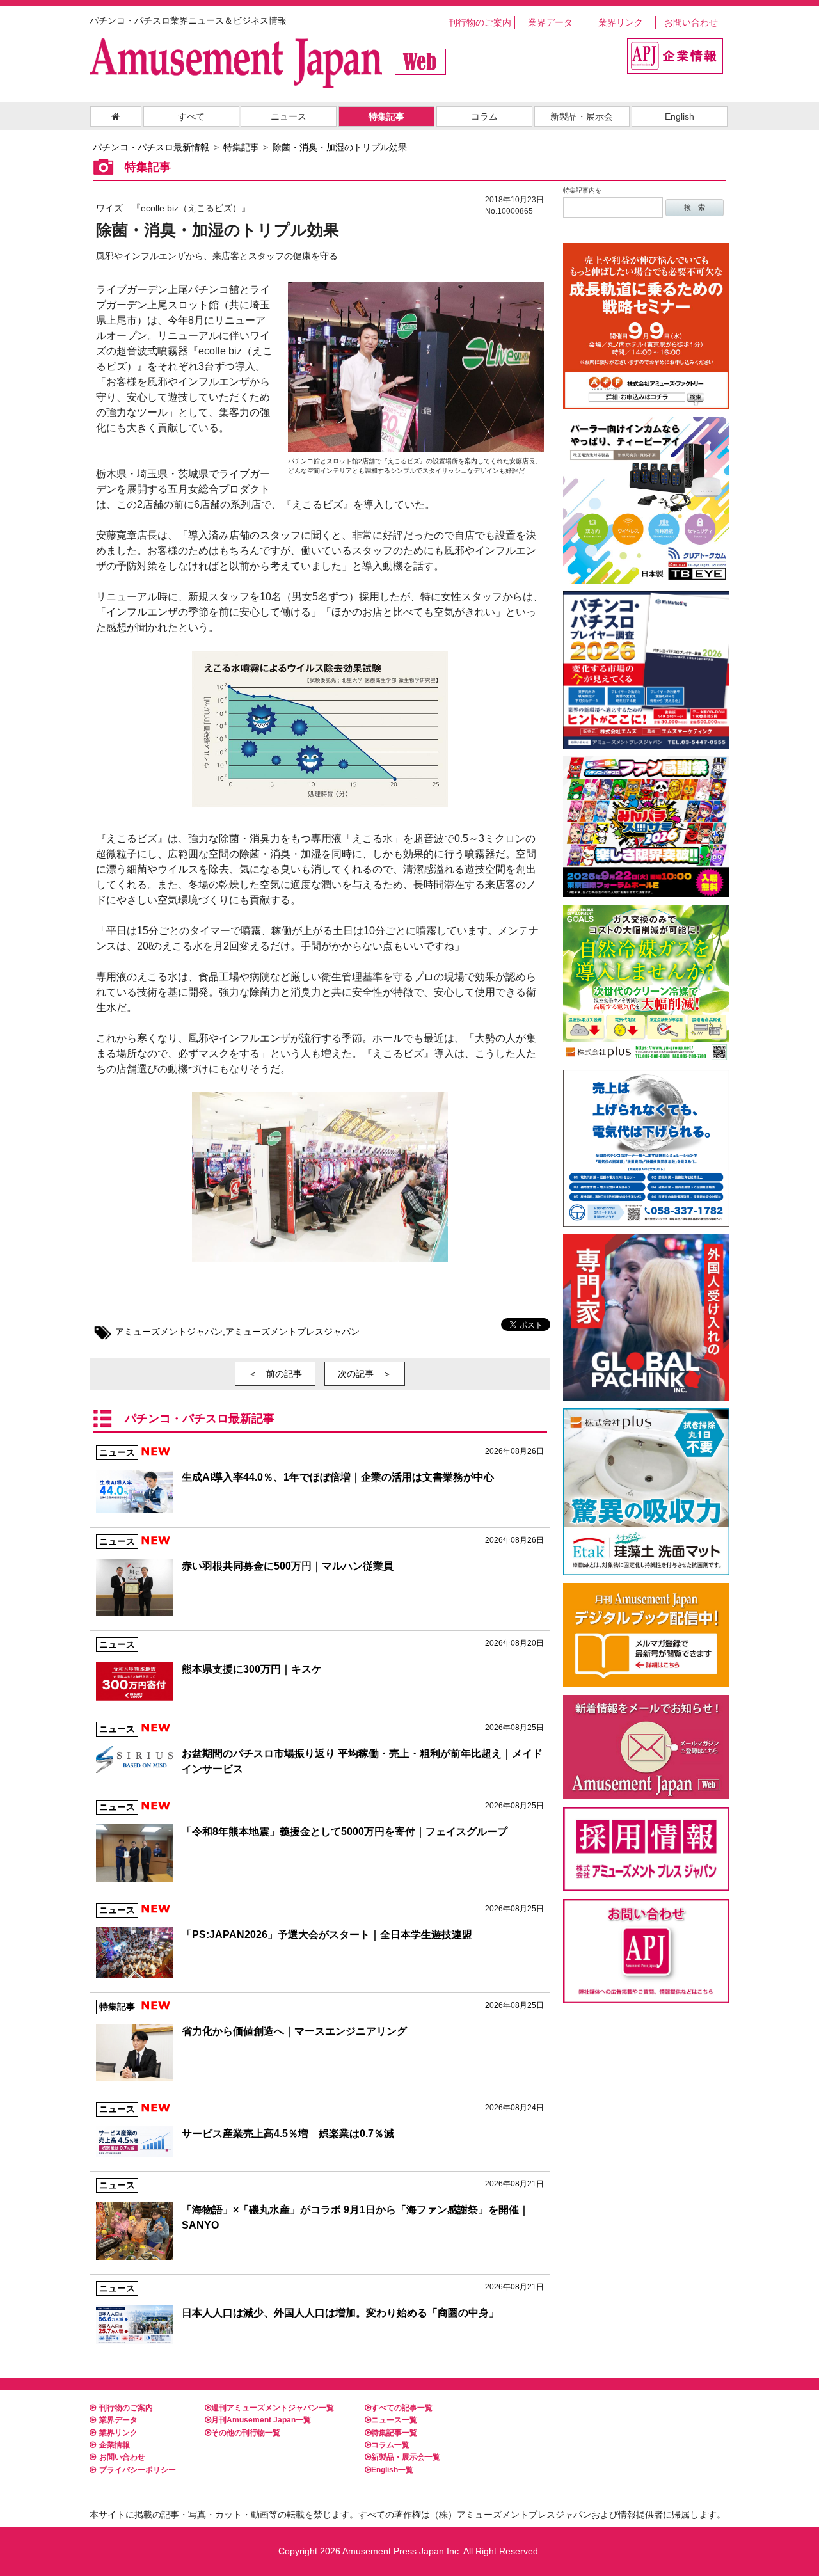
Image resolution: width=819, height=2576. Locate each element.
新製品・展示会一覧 (406, 2457)
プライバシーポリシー (138, 2470)
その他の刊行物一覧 (246, 2433)
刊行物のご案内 (480, 22)
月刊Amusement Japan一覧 (261, 2420)
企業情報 (115, 2445)
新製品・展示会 (582, 116)
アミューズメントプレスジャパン (292, 1332)
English (680, 116)
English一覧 (392, 2470)
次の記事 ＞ (365, 1374)
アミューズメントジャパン (169, 1332)
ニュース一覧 (394, 2420)
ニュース (289, 116)
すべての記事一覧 (402, 2408)
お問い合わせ (691, 22)
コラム (484, 116)
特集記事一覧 (394, 2433)
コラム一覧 (390, 2445)
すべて (191, 116)
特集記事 (386, 116)
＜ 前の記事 (275, 1374)
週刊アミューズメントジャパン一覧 (273, 2408)
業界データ (550, 22)
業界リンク (621, 22)
